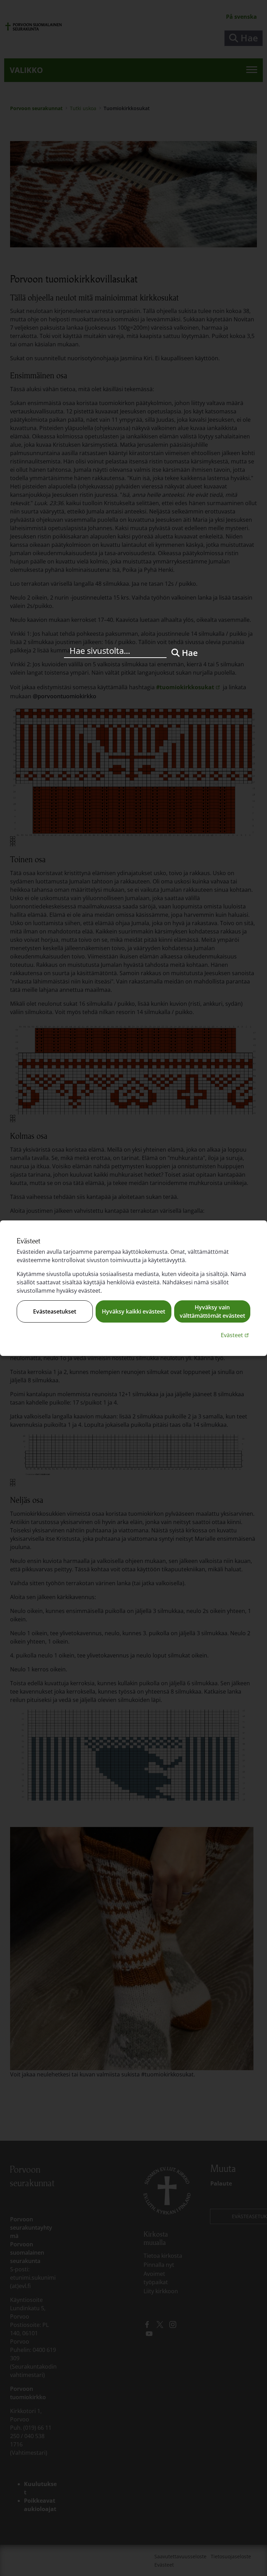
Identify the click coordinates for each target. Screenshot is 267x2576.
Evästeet (236, 1335)
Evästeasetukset (55, 1311)
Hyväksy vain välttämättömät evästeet (212, 1311)
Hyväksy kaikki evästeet (133, 1311)
